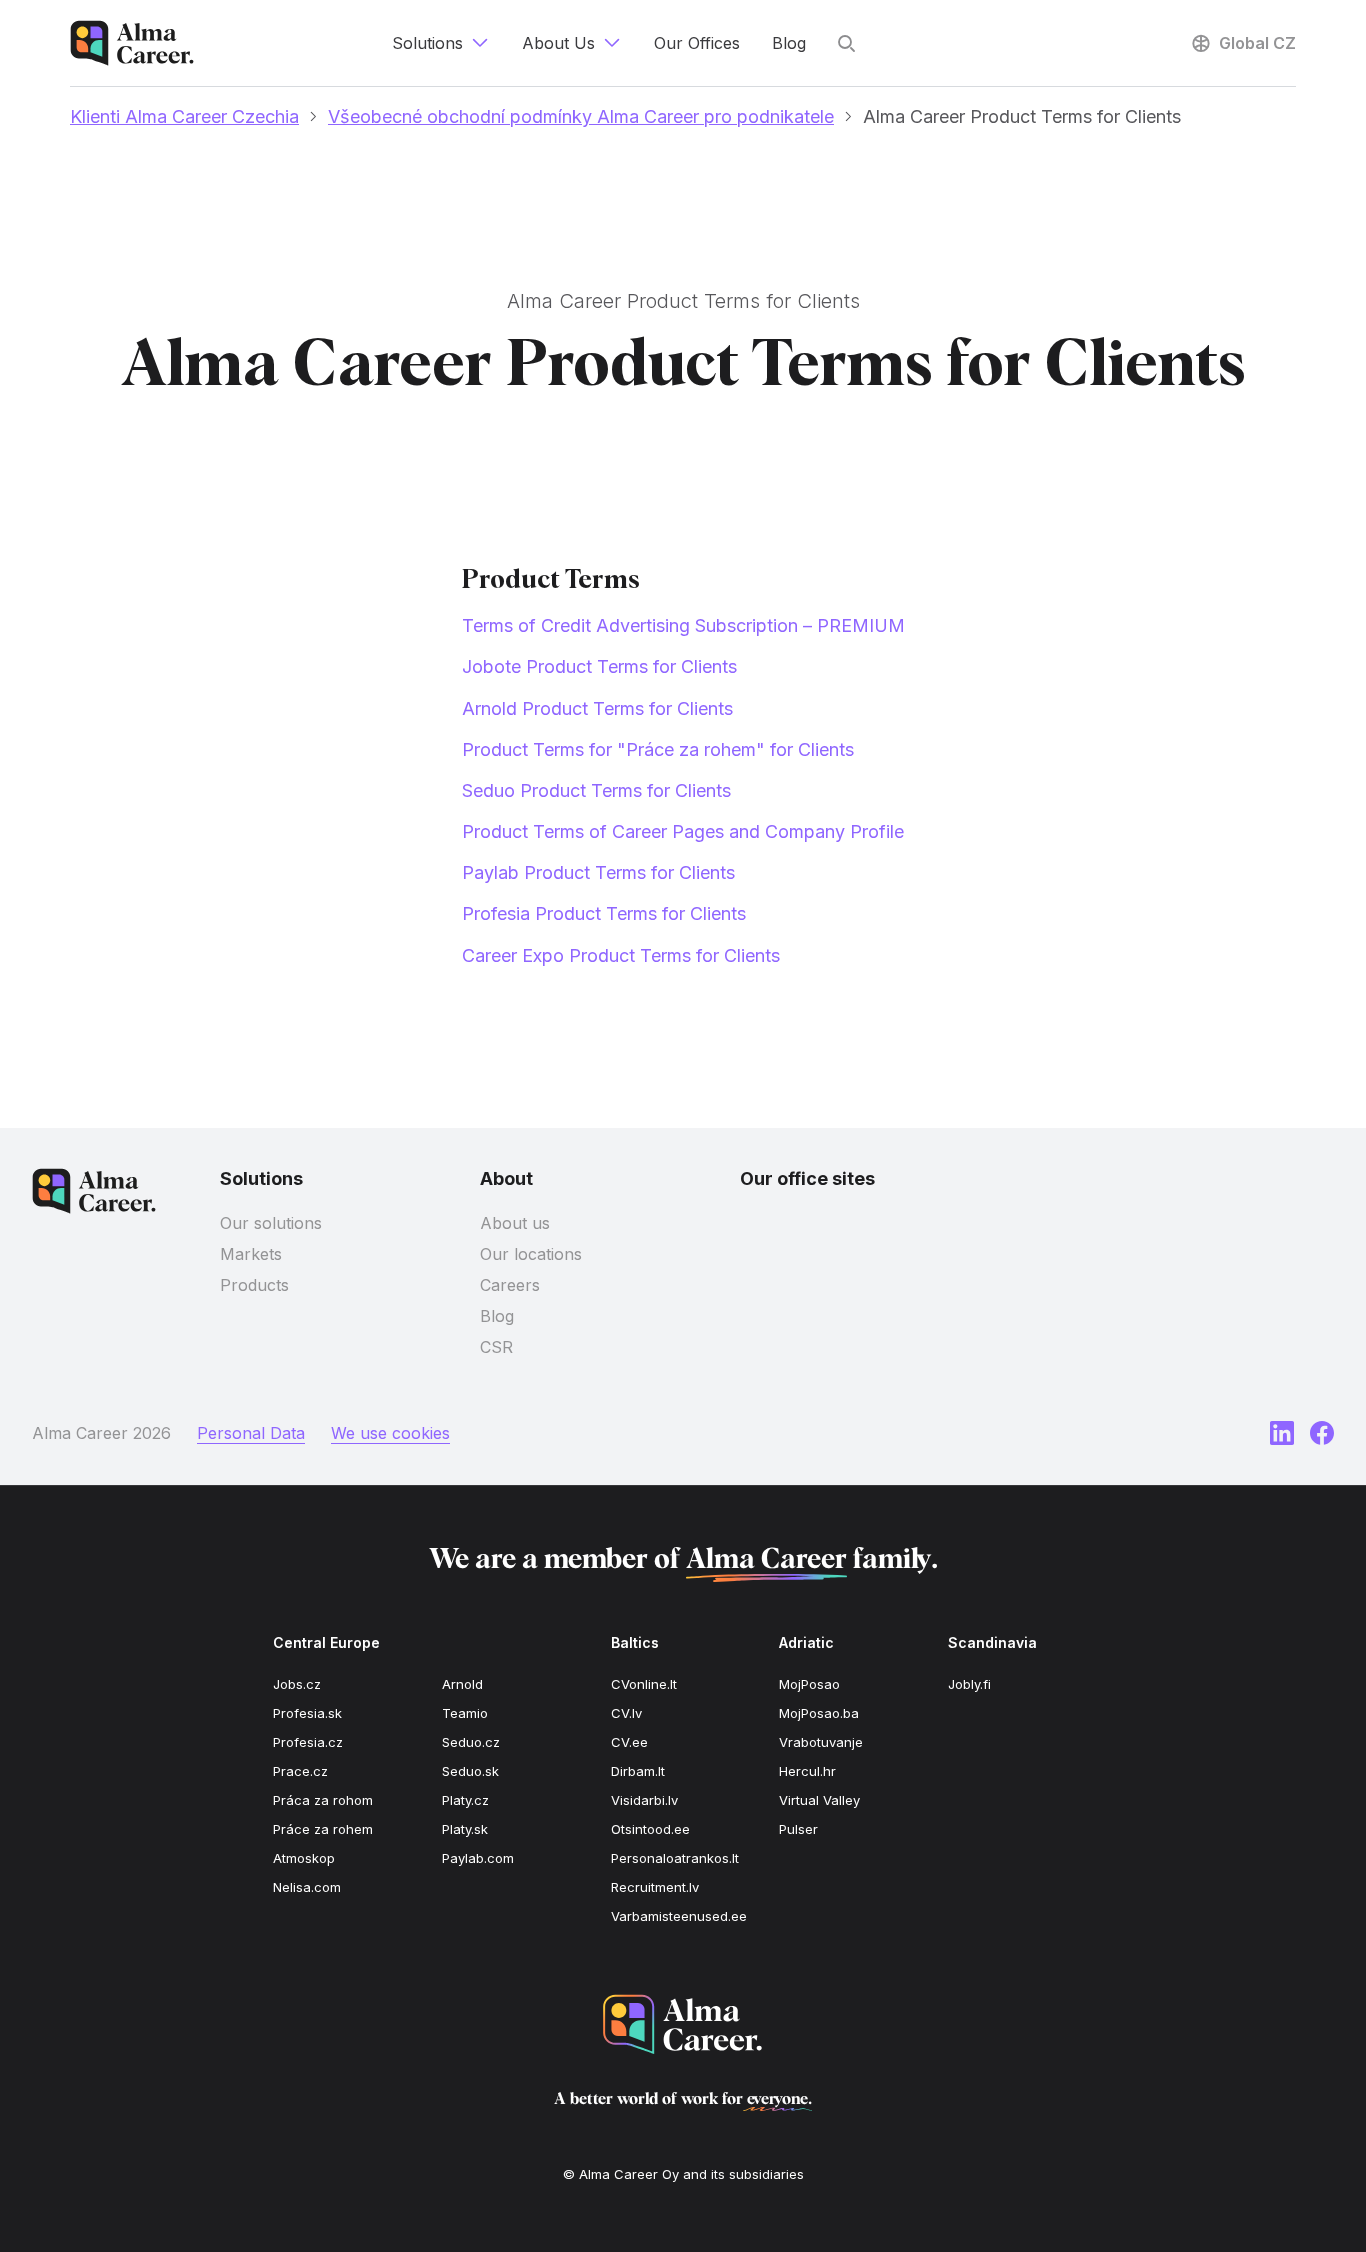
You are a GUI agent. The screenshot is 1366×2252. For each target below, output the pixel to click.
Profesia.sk (307, 1713)
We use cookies (390, 1433)
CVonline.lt (644, 1684)
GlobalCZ (1257, 43)
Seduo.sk (470, 1771)
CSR (496, 1347)
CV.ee (629, 1742)
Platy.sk (465, 1829)
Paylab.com (478, 1858)
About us (515, 1223)
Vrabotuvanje (821, 1742)
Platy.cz (465, 1800)
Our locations (531, 1254)
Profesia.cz (308, 1742)
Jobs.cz (297, 1684)
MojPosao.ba (819, 1713)
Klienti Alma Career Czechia (184, 116)
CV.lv (626, 1713)
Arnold (462, 1684)
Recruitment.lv (655, 1887)
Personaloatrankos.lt (675, 1858)
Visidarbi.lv (644, 1800)
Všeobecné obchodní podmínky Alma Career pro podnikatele (581, 116)
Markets (251, 1254)
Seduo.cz (471, 1742)
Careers (510, 1285)
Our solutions (271, 1223)
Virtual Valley (819, 1800)
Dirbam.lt (638, 1771)
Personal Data (251, 1433)
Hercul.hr (807, 1771)
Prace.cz (300, 1771)
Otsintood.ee (650, 1829)
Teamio (465, 1713)
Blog (497, 1316)
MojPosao (809, 1684)
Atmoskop (304, 1858)
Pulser (798, 1829)
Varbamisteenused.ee (679, 1916)
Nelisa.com (307, 1887)
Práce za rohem (323, 1829)
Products (254, 1285)
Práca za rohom (323, 1800)
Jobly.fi (969, 1684)
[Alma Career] (683, 2024)
